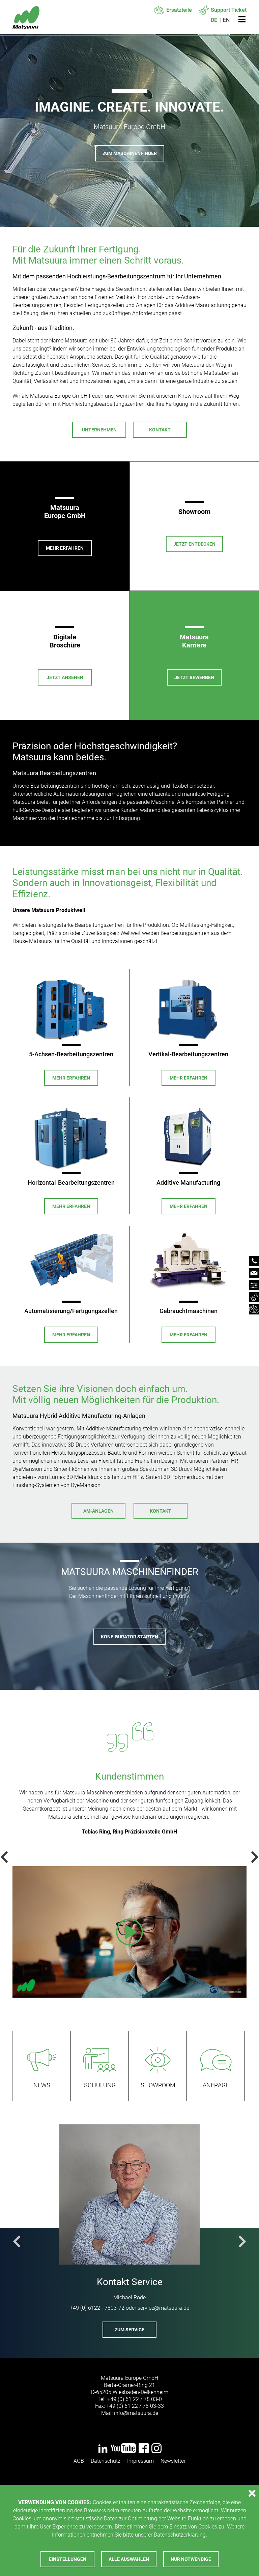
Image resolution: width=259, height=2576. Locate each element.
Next (252, 1857)
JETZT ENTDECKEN (194, 544)
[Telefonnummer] (254, 1261)
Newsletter (173, 2461)
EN (226, 20)
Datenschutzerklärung (180, 2535)
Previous (7, 1857)
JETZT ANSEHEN (65, 677)
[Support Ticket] (254, 1297)
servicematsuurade (163, 2308)
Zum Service (129, 2330)
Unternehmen (99, 430)
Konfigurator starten (129, 1637)
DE (214, 20)
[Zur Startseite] (26, 20)
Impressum (140, 2461)
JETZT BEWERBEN (194, 677)
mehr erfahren (71, 1078)
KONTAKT (161, 1511)
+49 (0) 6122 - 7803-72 (97, 2308)
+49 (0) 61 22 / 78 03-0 (135, 2399)
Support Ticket (229, 10)
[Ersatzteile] (254, 1309)
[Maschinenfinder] (254, 1285)
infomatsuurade (136, 2413)
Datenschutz (106, 2461)
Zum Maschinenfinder (130, 153)
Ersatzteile (179, 10)
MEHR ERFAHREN (65, 548)
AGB (79, 2461)
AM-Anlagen (98, 1511)
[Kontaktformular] (254, 1273)
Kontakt (160, 430)
